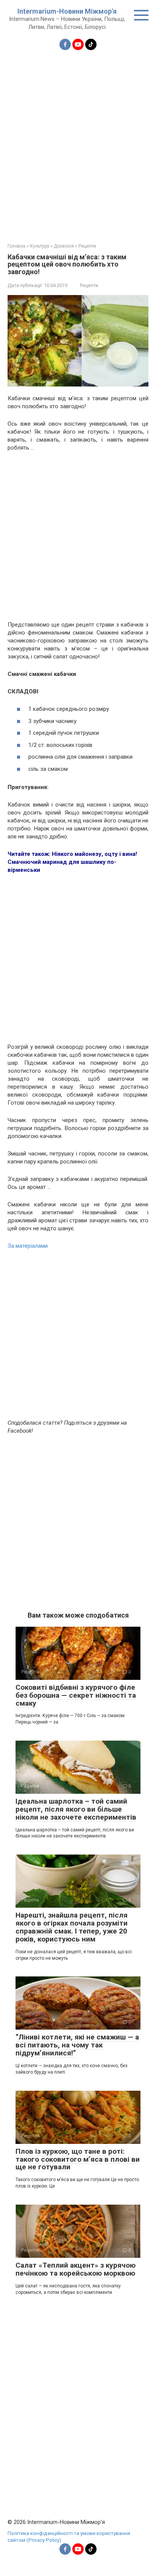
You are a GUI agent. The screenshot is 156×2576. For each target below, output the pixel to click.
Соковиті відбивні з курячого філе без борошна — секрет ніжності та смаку (76, 1695)
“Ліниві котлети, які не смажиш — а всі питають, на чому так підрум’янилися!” (77, 2045)
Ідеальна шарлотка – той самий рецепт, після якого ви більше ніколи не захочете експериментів (76, 1809)
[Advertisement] (78, 142)
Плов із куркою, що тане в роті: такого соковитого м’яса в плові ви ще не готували (78, 2159)
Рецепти (89, 285)
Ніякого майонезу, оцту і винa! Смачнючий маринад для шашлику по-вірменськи (72, 862)
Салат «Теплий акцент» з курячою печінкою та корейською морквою (76, 2269)
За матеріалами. (28, 1246)
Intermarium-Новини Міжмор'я (67, 11)
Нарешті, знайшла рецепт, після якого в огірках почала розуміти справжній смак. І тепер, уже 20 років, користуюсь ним (72, 1927)
